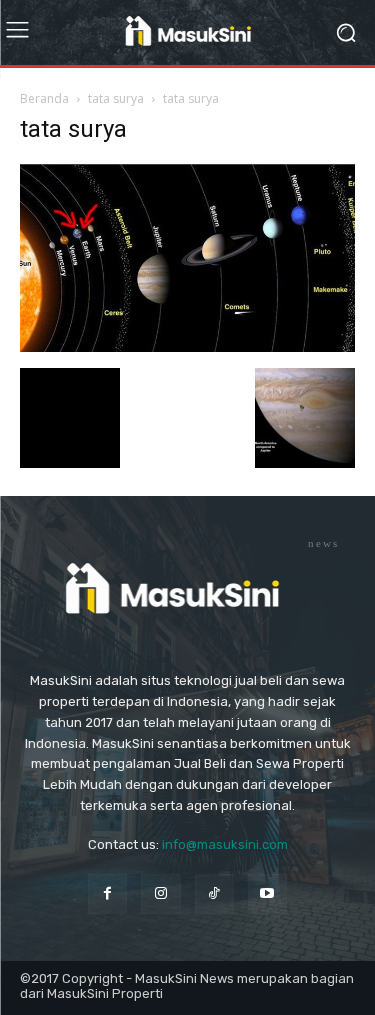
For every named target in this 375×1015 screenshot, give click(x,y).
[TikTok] (214, 893)
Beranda (44, 98)
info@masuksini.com (225, 844)
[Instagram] (160, 893)
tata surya (116, 98)
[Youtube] (267, 893)
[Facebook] (107, 893)
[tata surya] (187, 347)
